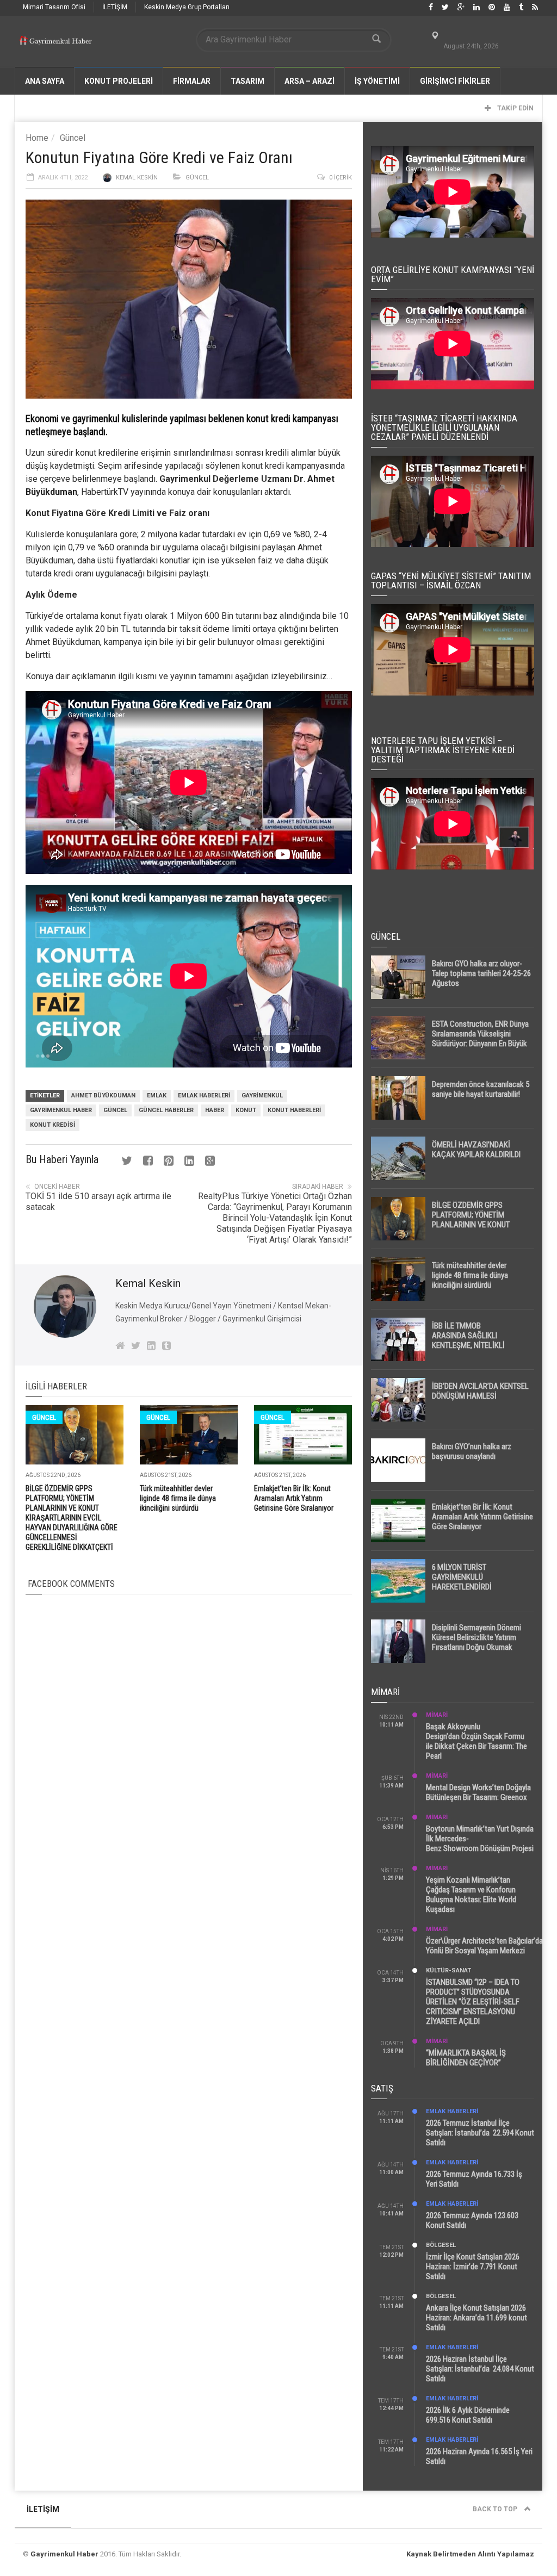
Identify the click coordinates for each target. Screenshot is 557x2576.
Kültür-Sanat (448, 1970)
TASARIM (247, 81)
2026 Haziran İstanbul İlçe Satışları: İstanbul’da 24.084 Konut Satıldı (480, 2369)
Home (37, 138)
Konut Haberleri (294, 1110)
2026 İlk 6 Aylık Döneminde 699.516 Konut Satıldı (468, 2415)
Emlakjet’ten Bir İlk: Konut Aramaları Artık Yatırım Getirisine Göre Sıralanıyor (294, 1498)
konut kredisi (52, 1125)
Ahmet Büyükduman (103, 1095)
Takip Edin (515, 108)
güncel (115, 1110)
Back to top (496, 2509)
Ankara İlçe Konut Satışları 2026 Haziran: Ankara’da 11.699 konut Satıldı (476, 2318)
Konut (246, 1110)
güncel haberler (166, 1110)
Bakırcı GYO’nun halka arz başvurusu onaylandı (472, 1451)
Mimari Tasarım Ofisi (54, 7)
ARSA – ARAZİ (310, 81)
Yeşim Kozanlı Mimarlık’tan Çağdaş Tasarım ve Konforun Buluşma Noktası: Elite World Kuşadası (471, 1895)
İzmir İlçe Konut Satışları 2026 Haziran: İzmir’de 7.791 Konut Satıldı (473, 2267)
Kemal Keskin (137, 178)
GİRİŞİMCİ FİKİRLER (455, 81)
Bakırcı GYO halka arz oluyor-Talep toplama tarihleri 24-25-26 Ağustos (481, 973)
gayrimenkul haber (61, 1110)
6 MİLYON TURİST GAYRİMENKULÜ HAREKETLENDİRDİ (462, 1577)
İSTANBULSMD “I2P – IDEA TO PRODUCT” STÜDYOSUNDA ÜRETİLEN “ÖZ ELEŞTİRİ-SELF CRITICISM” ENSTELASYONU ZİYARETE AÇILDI (473, 2002)
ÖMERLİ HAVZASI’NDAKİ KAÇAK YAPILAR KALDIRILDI (476, 1150)
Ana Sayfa (45, 81)
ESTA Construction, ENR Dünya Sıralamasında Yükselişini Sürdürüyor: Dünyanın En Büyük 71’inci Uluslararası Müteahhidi (480, 1039)
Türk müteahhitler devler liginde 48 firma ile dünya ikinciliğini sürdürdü (178, 1498)
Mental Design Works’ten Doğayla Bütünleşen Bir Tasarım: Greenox (478, 1792)
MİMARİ (437, 1715)
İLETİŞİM (115, 7)
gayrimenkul (262, 1095)
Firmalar (192, 81)
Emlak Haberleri (204, 1095)
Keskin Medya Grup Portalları (187, 7)
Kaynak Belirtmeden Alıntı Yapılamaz (470, 2554)
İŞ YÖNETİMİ (377, 81)
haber (215, 1110)
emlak (157, 1095)
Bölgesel (441, 2245)
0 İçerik (341, 178)
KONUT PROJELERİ (119, 81)
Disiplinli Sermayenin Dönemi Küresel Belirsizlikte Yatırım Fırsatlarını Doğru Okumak (476, 1637)
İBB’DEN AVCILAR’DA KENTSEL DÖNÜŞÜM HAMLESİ (480, 1391)
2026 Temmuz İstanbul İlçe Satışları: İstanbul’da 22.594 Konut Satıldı (480, 2133)
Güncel (73, 138)
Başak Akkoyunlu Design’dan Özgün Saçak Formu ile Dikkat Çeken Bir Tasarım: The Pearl (476, 1741)
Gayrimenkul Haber (64, 2554)
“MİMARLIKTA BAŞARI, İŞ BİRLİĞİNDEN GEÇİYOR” (466, 2058)
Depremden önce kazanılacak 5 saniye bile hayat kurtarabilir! (481, 1089)
